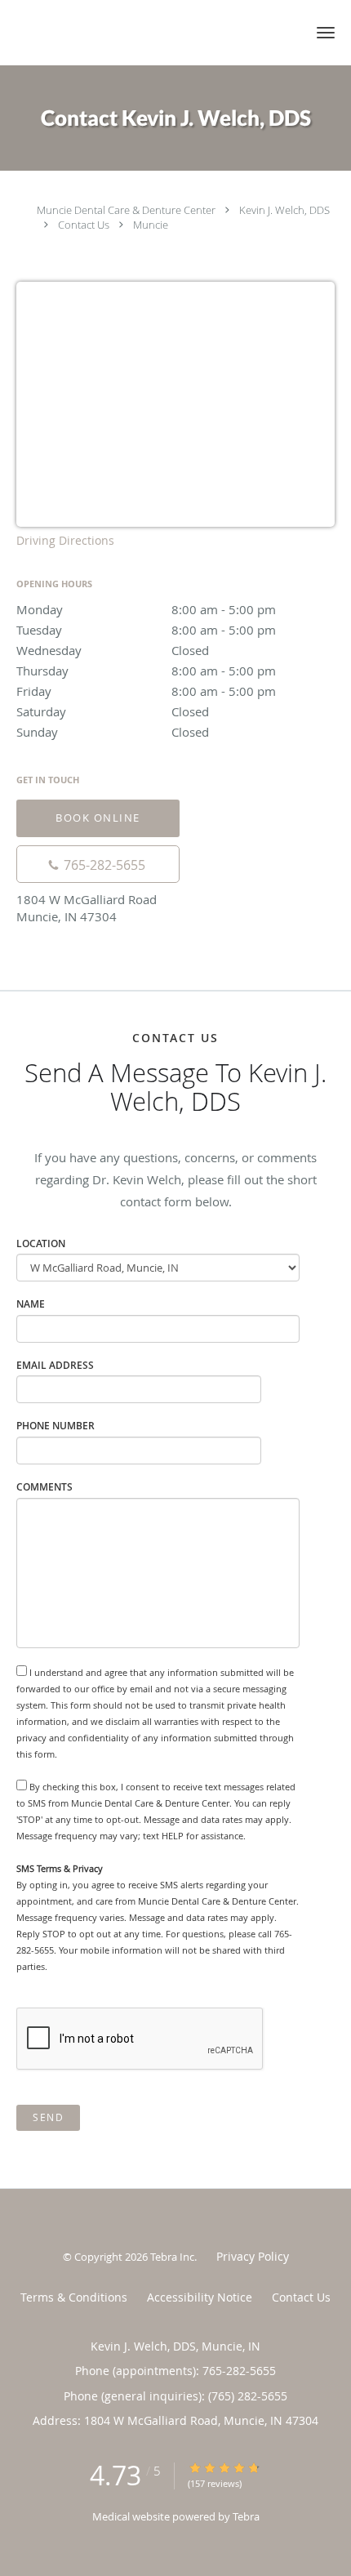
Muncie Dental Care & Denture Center (126, 210)
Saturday (113, 711)
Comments (44, 1487)
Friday (146, 691)
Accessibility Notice (200, 2297)
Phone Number (56, 1426)
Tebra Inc (172, 2257)
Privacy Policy (253, 2256)
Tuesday (146, 630)
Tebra (246, 2516)
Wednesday (113, 650)
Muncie (151, 225)
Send (48, 2117)
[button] (326, 33)
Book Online (98, 818)
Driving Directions (65, 540)
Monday (146, 609)
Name (31, 1304)
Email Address (55, 1365)
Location (41, 1243)
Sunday (113, 732)
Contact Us (84, 225)
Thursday (146, 671)
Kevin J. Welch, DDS (284, 210)
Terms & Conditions (74, 2297)
